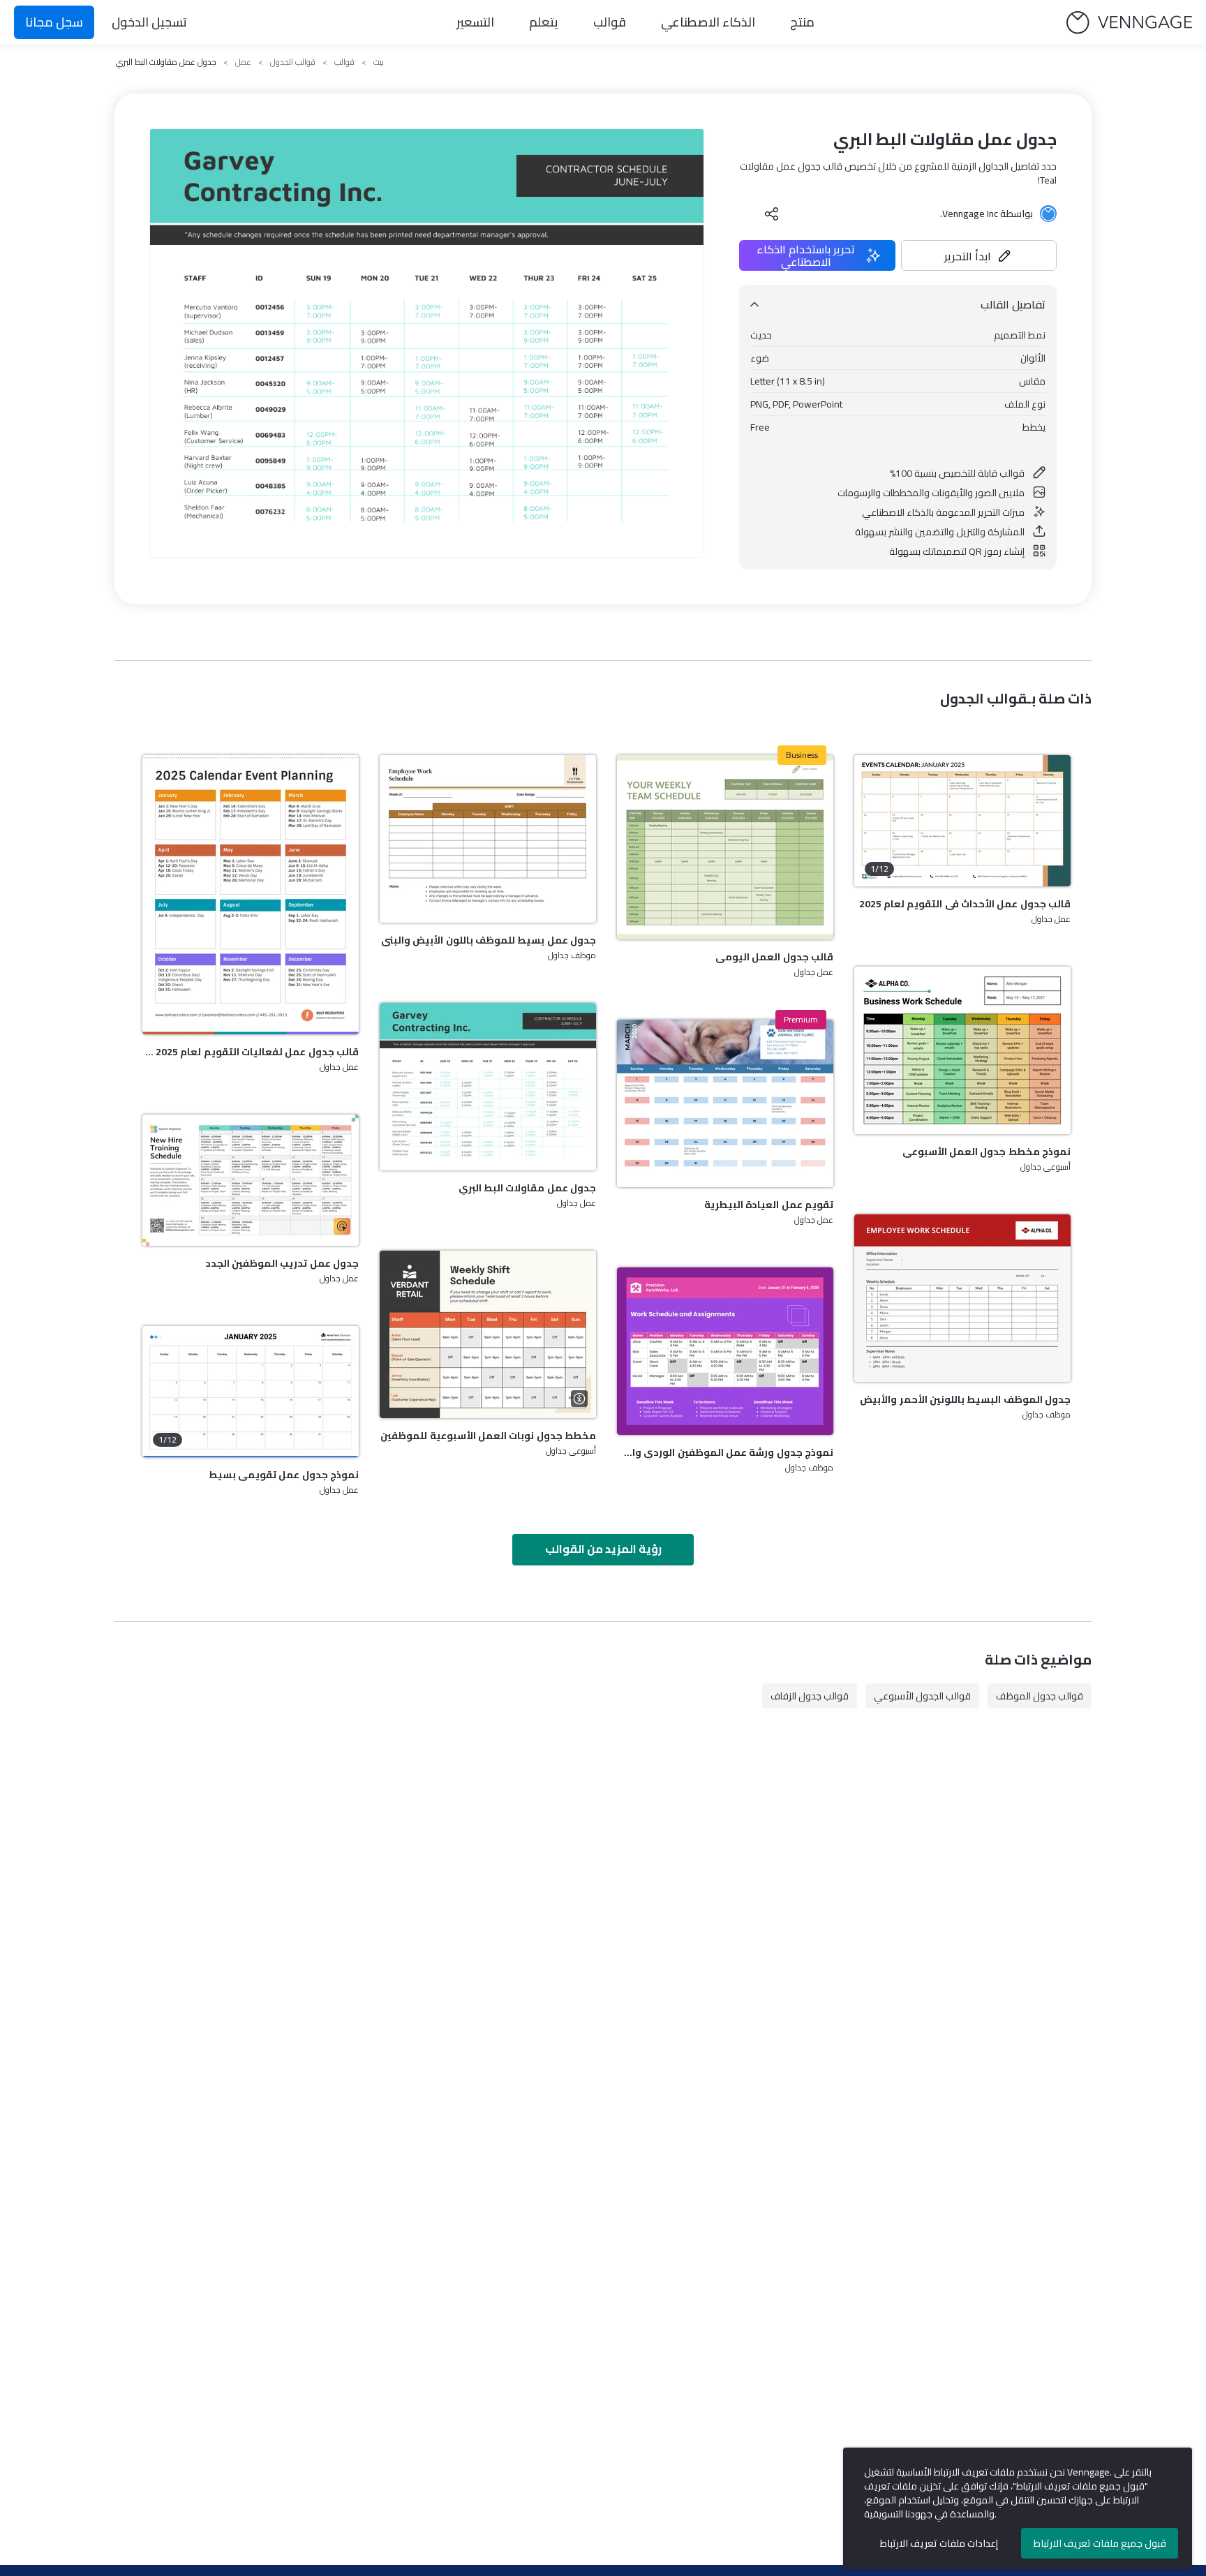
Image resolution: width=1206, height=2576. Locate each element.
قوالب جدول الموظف (1040, 1696)
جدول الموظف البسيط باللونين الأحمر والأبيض (965, 1399)
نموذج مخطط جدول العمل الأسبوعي (987, 1152)
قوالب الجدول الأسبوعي (922, 1696)
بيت (379, 62)
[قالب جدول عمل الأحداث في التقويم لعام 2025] (962, 821)
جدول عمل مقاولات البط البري (527, 1188)
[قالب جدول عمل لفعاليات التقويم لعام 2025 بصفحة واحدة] (251, 895)
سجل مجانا (54, 22)
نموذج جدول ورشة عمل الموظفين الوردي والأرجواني (725, 1452)
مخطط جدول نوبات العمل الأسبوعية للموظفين (488, 1436)
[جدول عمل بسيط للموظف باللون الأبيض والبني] (488, 839)
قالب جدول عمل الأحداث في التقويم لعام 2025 (965, 904)
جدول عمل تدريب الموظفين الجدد (282, 1263)
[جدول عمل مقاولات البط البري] (488, 1087)
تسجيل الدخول (149, 22)
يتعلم (544, 22)
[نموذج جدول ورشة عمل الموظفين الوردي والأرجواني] (725, 1351)
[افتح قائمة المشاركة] (772, 214)
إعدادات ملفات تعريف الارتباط (939, 2543)
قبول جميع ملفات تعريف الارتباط (1100, 2543)
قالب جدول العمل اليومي (774, 957)
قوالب (610, 22)
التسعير (475, 22)
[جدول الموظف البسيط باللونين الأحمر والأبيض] (962, 1298)
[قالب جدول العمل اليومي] (725, 847)
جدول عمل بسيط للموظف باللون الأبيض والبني (489, 940)
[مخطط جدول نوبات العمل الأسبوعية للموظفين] (488, 1334)
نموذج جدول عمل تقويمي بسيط (284, 1475)
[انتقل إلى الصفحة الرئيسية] (1129, 23)
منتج (802, 22)
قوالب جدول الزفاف (810, 1696)
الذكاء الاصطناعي (708, 22)
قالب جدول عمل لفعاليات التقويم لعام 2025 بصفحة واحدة (251, 1052)
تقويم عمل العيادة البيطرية (769, 1205)
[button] (979, 255)
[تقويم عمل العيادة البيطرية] (725, 1103)
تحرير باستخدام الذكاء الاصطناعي (806, 255)
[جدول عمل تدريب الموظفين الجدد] (251, 1180)
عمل (243, 62)
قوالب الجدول (293, 62)
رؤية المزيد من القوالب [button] (603, 1549)
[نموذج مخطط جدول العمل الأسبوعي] (962, 1050)
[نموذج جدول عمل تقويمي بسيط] (251, 1392)
